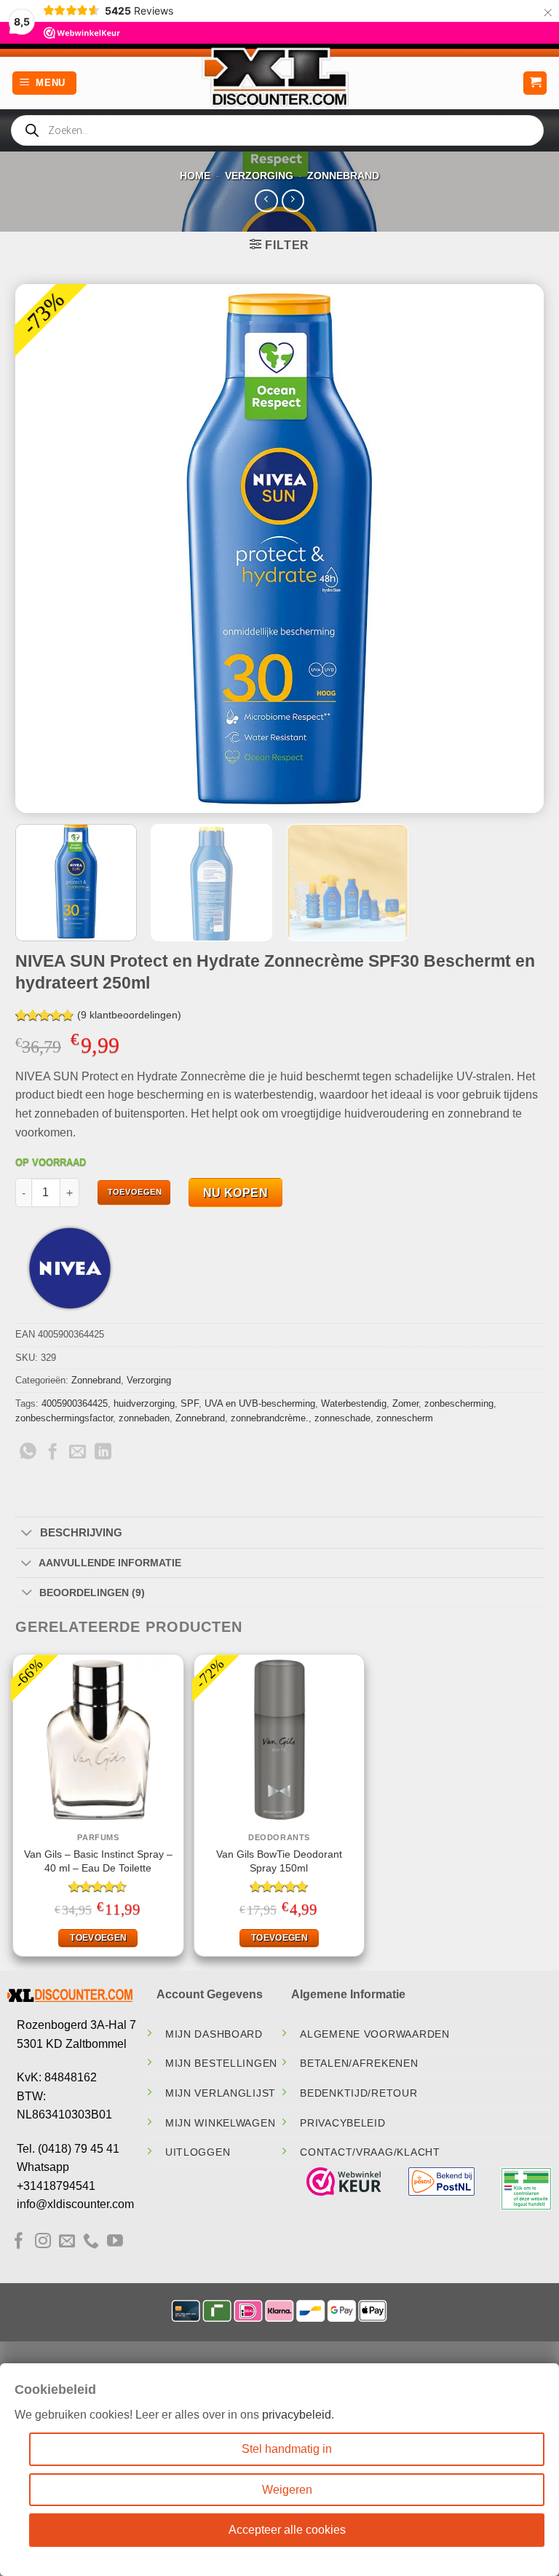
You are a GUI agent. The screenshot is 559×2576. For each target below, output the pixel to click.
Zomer (405, 1403)
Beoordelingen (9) (92, 1593)
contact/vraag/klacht (370, 2152)
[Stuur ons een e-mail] (67, 2242)
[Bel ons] (91, 2242)
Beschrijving (81, 1532)
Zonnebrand (343, 176)
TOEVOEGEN (135, 1192)
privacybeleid (297, 2415)
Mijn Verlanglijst (221, 2093)
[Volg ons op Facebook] (19, 2242)
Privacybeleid (342, 2123)
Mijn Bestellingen (221, 2063)
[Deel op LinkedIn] (103, 1453)
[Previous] (44, 548)
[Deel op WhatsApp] (28, 1453)
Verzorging (259, 176)
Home (195, 176)
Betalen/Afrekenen (359, 2063)
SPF (190, 1403)
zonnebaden (144, 1418)
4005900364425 (75, 1403)
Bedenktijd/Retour (358, 2093)
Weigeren (287, 2490)
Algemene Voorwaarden (374, 2034)
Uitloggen (198, 2152)
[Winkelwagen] (535, 83)
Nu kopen (236, 1193)
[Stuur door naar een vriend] (78, 1453)
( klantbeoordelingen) (129, 1015)
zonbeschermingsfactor (64, 1418)
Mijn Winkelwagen (221, 2123)
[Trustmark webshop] (344, 2182)
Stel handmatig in (287, 2449)
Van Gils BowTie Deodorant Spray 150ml (279, 1861)
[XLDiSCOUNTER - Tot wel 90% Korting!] (279, 76)
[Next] (515, 548)
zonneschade (342, 1418)
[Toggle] (27, 1534)
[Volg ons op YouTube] (115, 2242)
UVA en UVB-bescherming (260, 1403)
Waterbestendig (354, 1403)
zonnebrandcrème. (270, 1418)
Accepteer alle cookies (287, 2530)
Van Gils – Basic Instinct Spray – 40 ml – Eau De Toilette (98, 1861)
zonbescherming (459, 1403)
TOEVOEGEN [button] (98, 1938)
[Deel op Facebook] (53, 1453)
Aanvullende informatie (110, 1563)
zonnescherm (405, 1418)
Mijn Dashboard (214, 2034)
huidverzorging (144, 1403)
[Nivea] (70, 1268)
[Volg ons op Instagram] (43, 2242)
